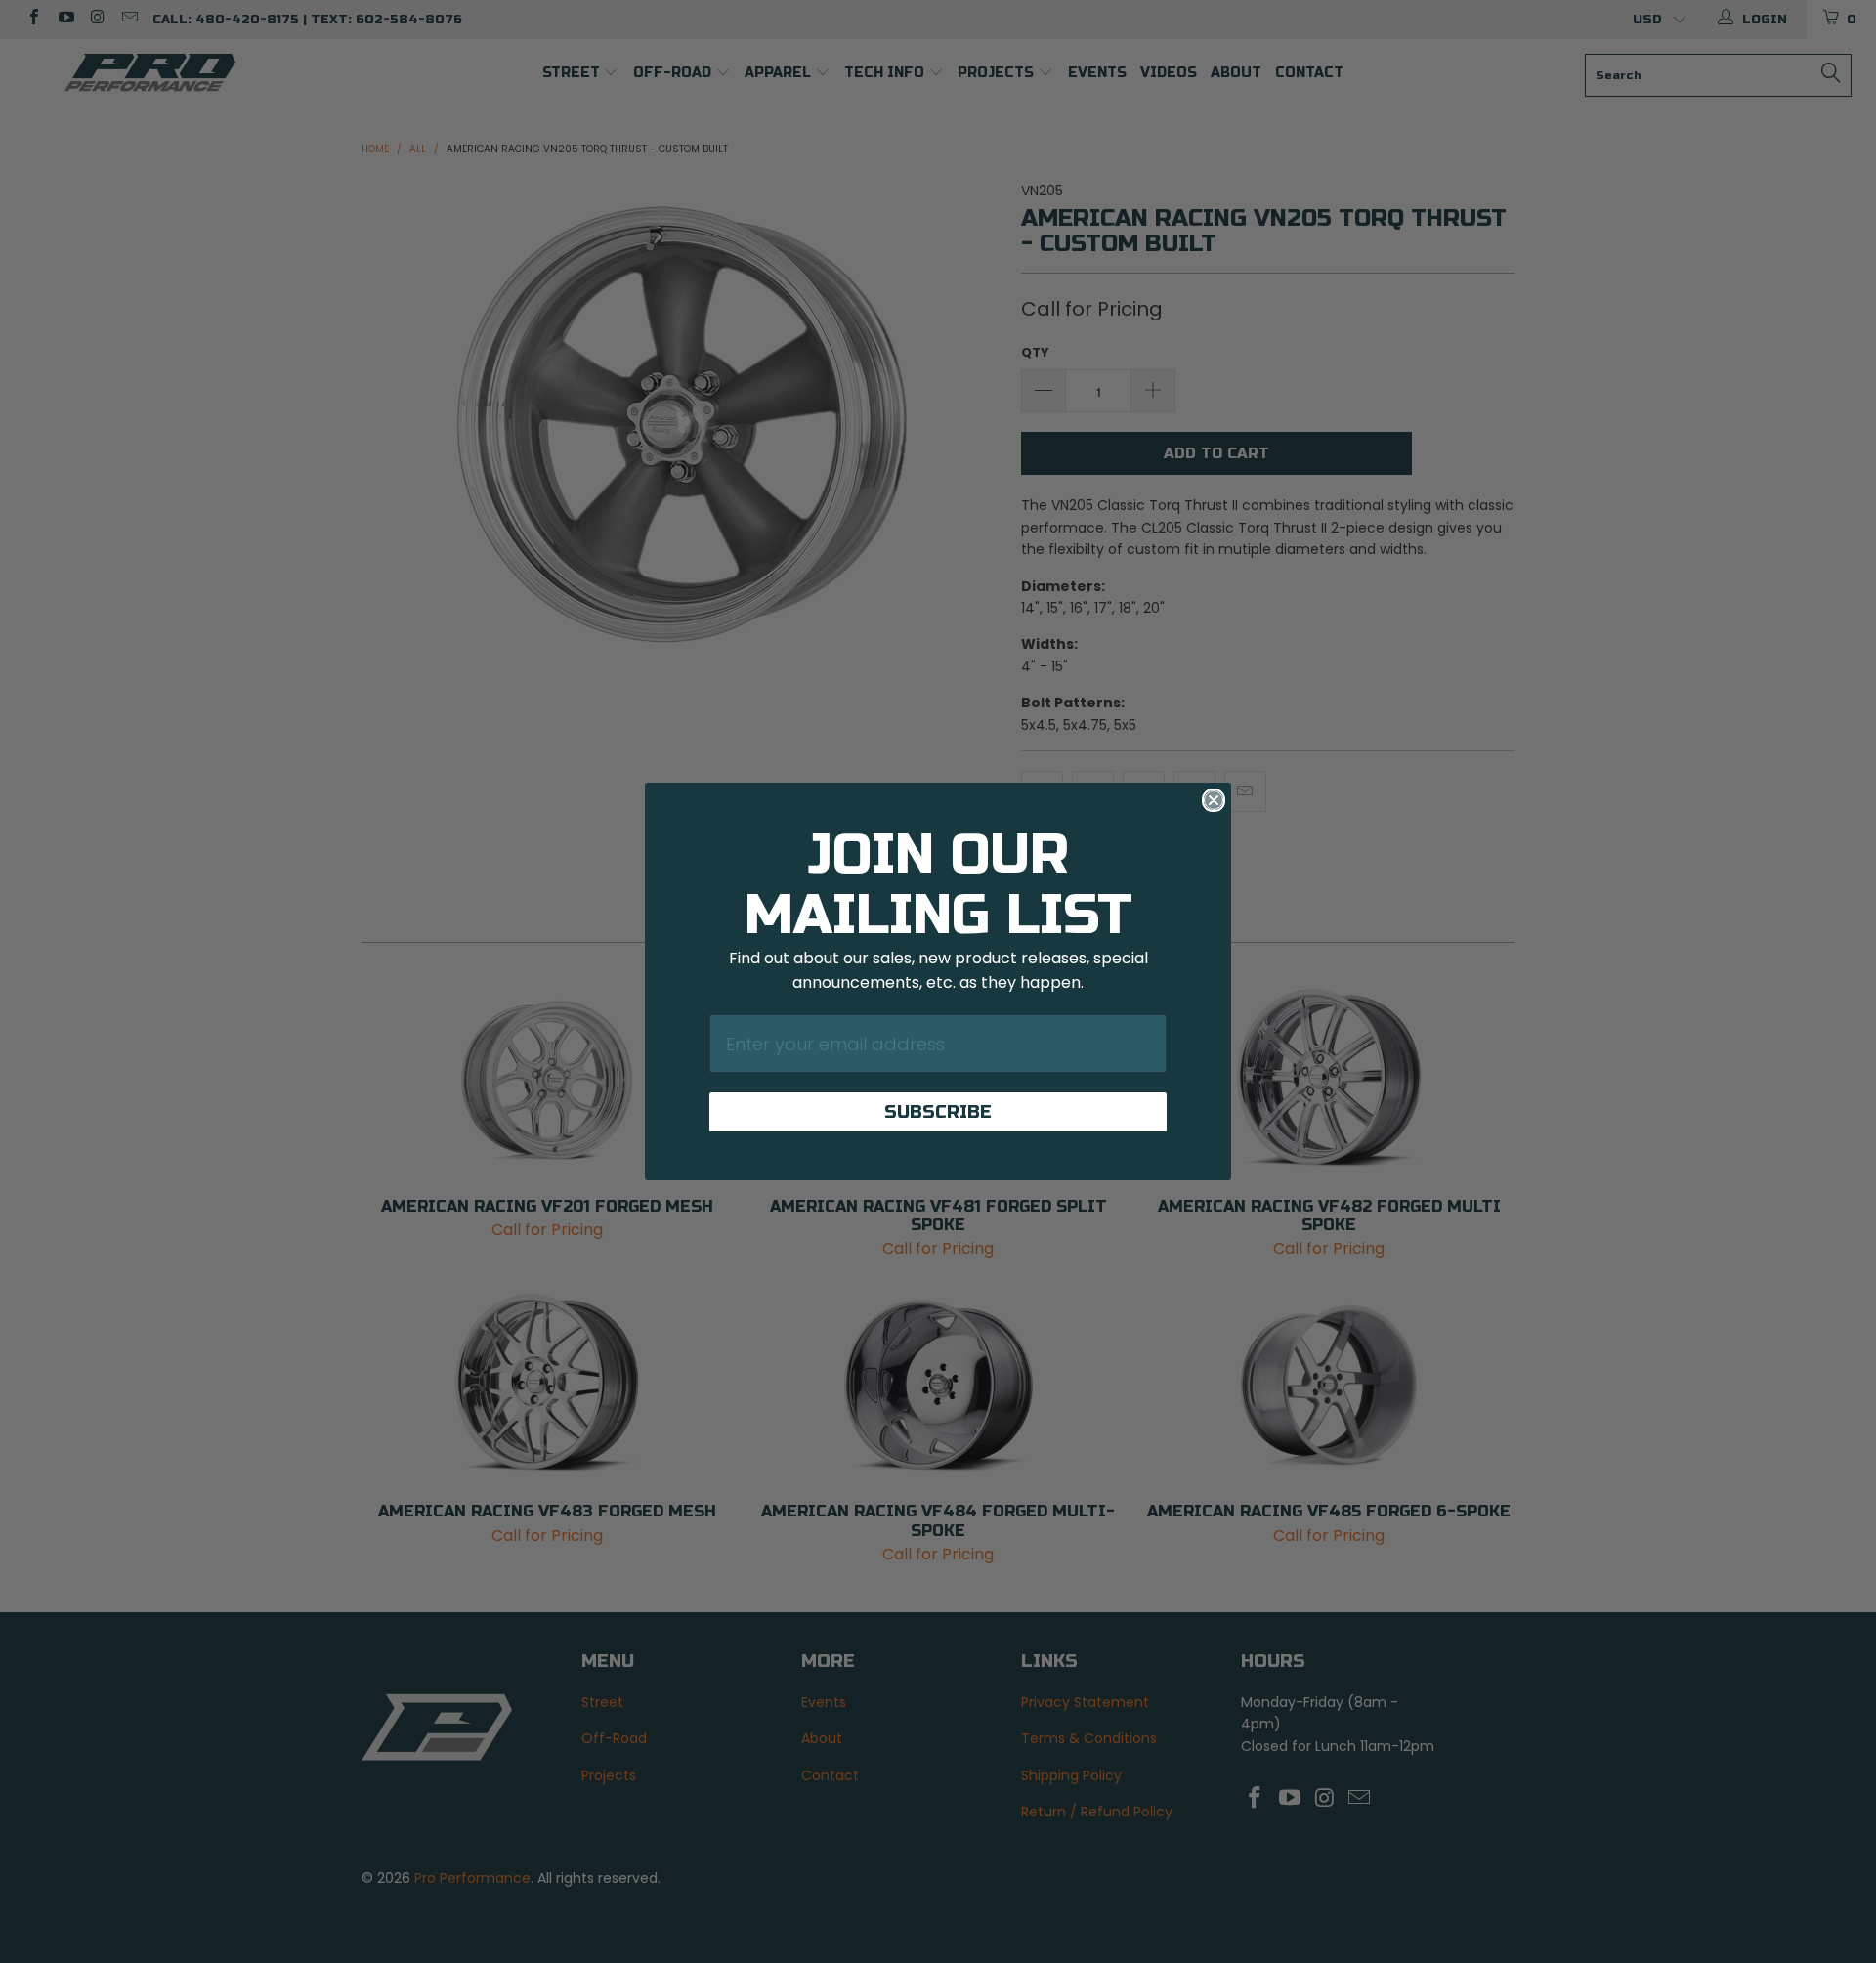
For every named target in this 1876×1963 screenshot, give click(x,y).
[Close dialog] (1214, 800)
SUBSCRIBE (938, 1112)
